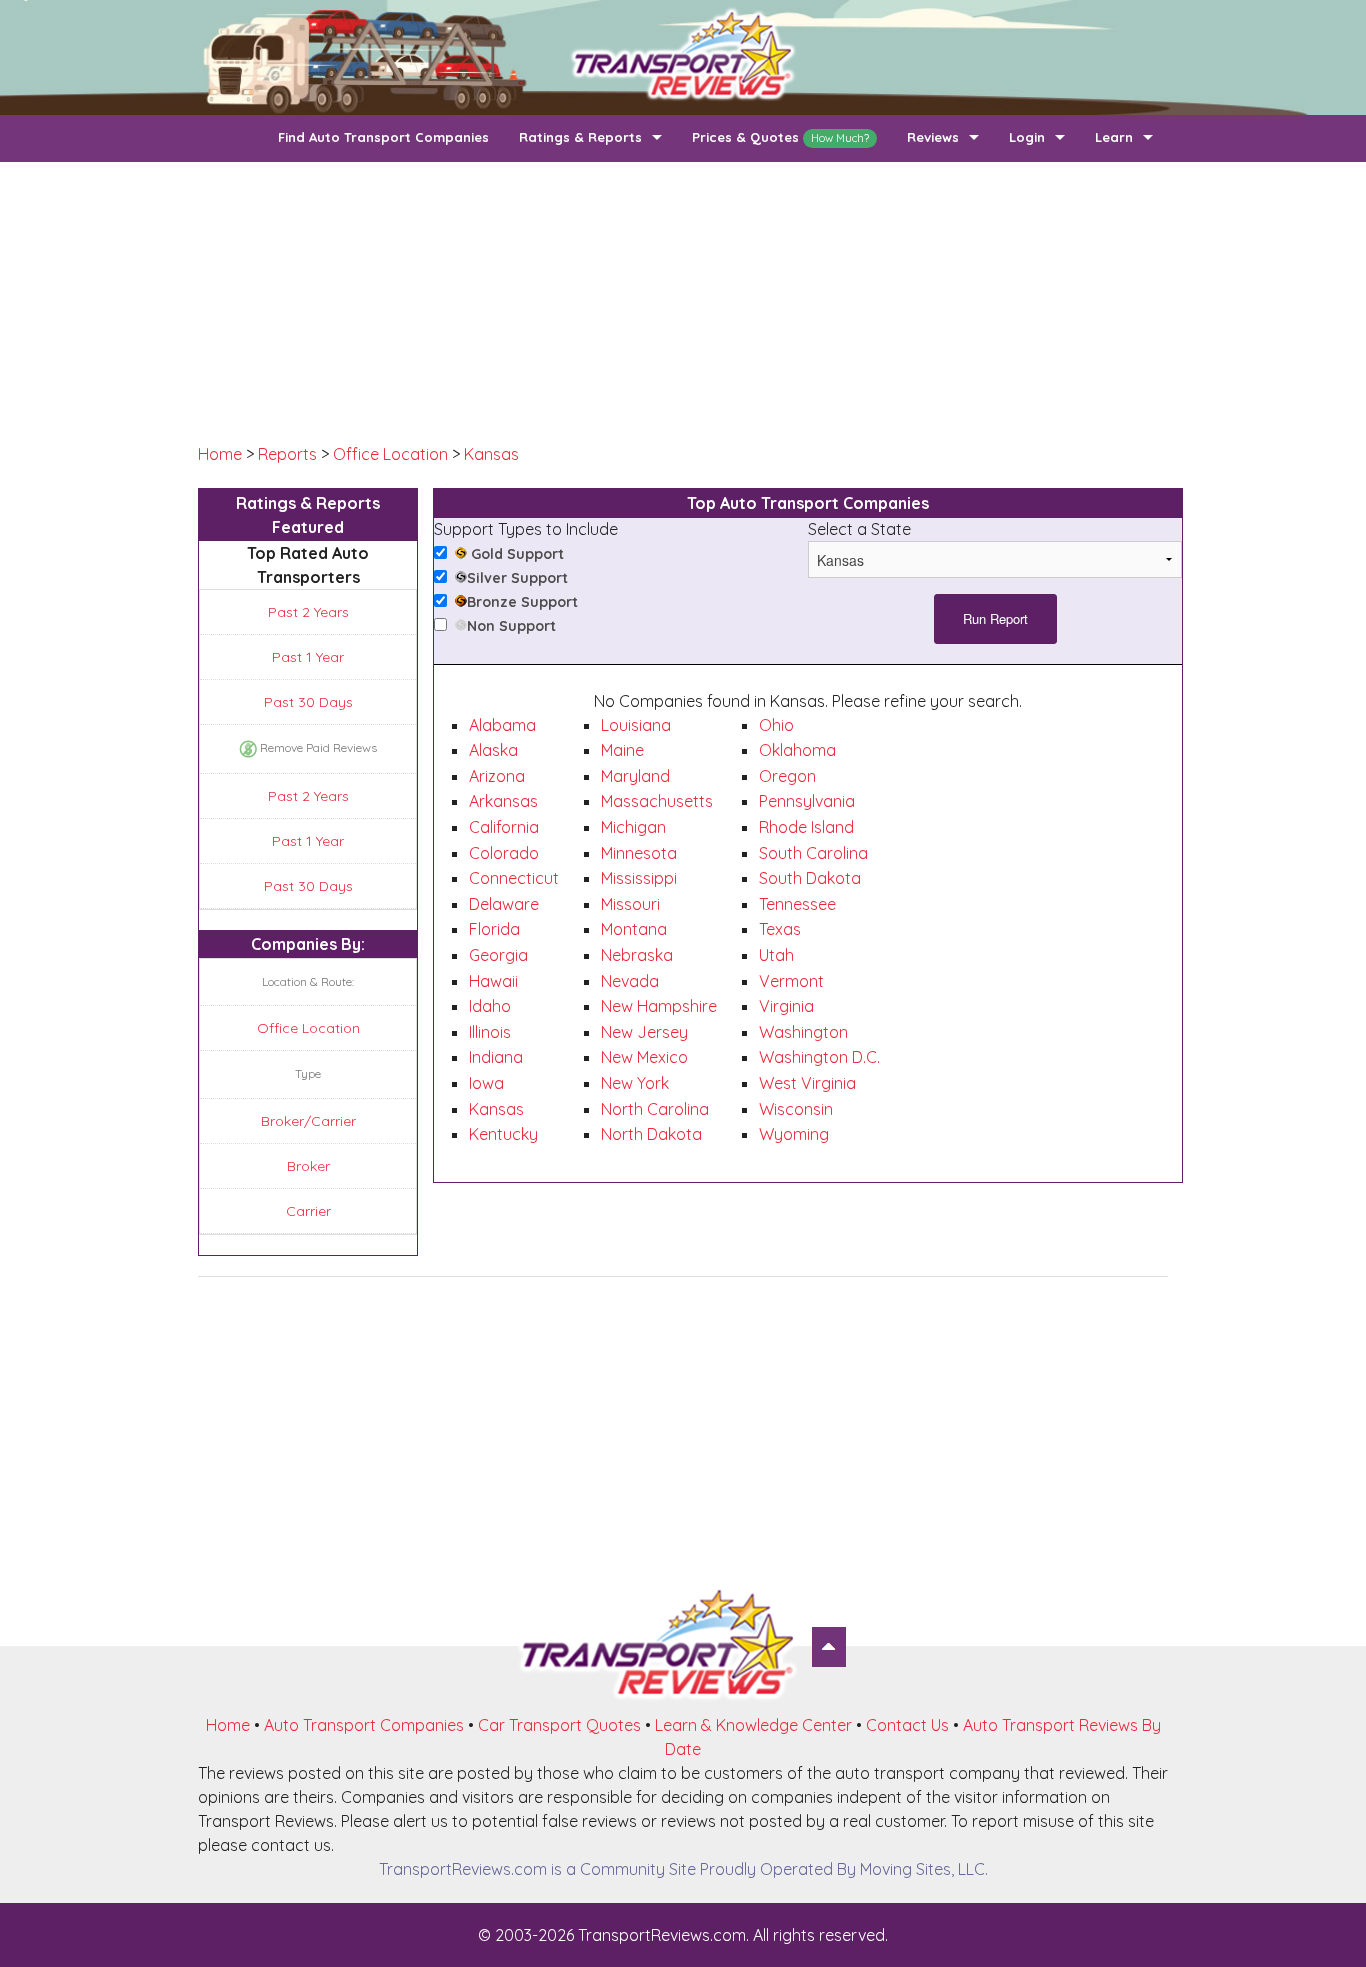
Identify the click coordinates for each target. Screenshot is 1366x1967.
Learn (1114, 137)
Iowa (486, 1083)
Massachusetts (657, 801)
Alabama (502, 725)
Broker (308, 1166)
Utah (776, 955)
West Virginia (807, 1083)
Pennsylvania (807, 801)
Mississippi (639, 878)
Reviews (933, 137)
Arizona (497, 776)
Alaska (493, 750)
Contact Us (907, 1725)
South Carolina (813, 853)
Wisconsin (796, 1109)
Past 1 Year (308, 657)
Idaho (490, 1006)
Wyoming (794, 1134)
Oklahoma (797, 750)
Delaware (504, 904)
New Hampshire (659, 1006)
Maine (622, 750)
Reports (287, 454)
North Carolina (655, 1109)
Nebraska (637, 955)
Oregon (787, 776)
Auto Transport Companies (364, 1725)
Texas (780, 929)
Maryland (635, 776)
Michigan (633, 827)
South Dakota (810, 878)
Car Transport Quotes (559, 1725)
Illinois (490, 1032)
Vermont (791, 981)
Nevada (630, 981)
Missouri (630, 904)
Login (1027, 137)
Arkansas (503, 801)
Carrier (308, 1211)
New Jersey (644, 1032)
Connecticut (514, 878)
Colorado (504, 853)
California (504, 827)
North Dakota (651, 1134)
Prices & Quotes (780, 137)
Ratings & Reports (580, 137)
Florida (494, 929)
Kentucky (503, 1134)
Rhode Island (806, 827)
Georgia (498, 955)
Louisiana (636, 725)
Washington (803, 1032)
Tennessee (797, 904)
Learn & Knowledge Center (753, 1725)
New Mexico (644, 1057)
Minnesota (639, 853)
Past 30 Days (308, 702)
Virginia (786, 1006)
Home (220, 454)
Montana (634, 929)
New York (635, 1083)
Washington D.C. (819, 1057)
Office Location (390, 454)
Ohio (776, 725)
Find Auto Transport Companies (383, 137)
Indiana (496, 1057)
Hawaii (493, 981)
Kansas (491, 454)
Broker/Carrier (308, 1121)
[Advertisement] (683, 302)
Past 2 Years (308, 612)
